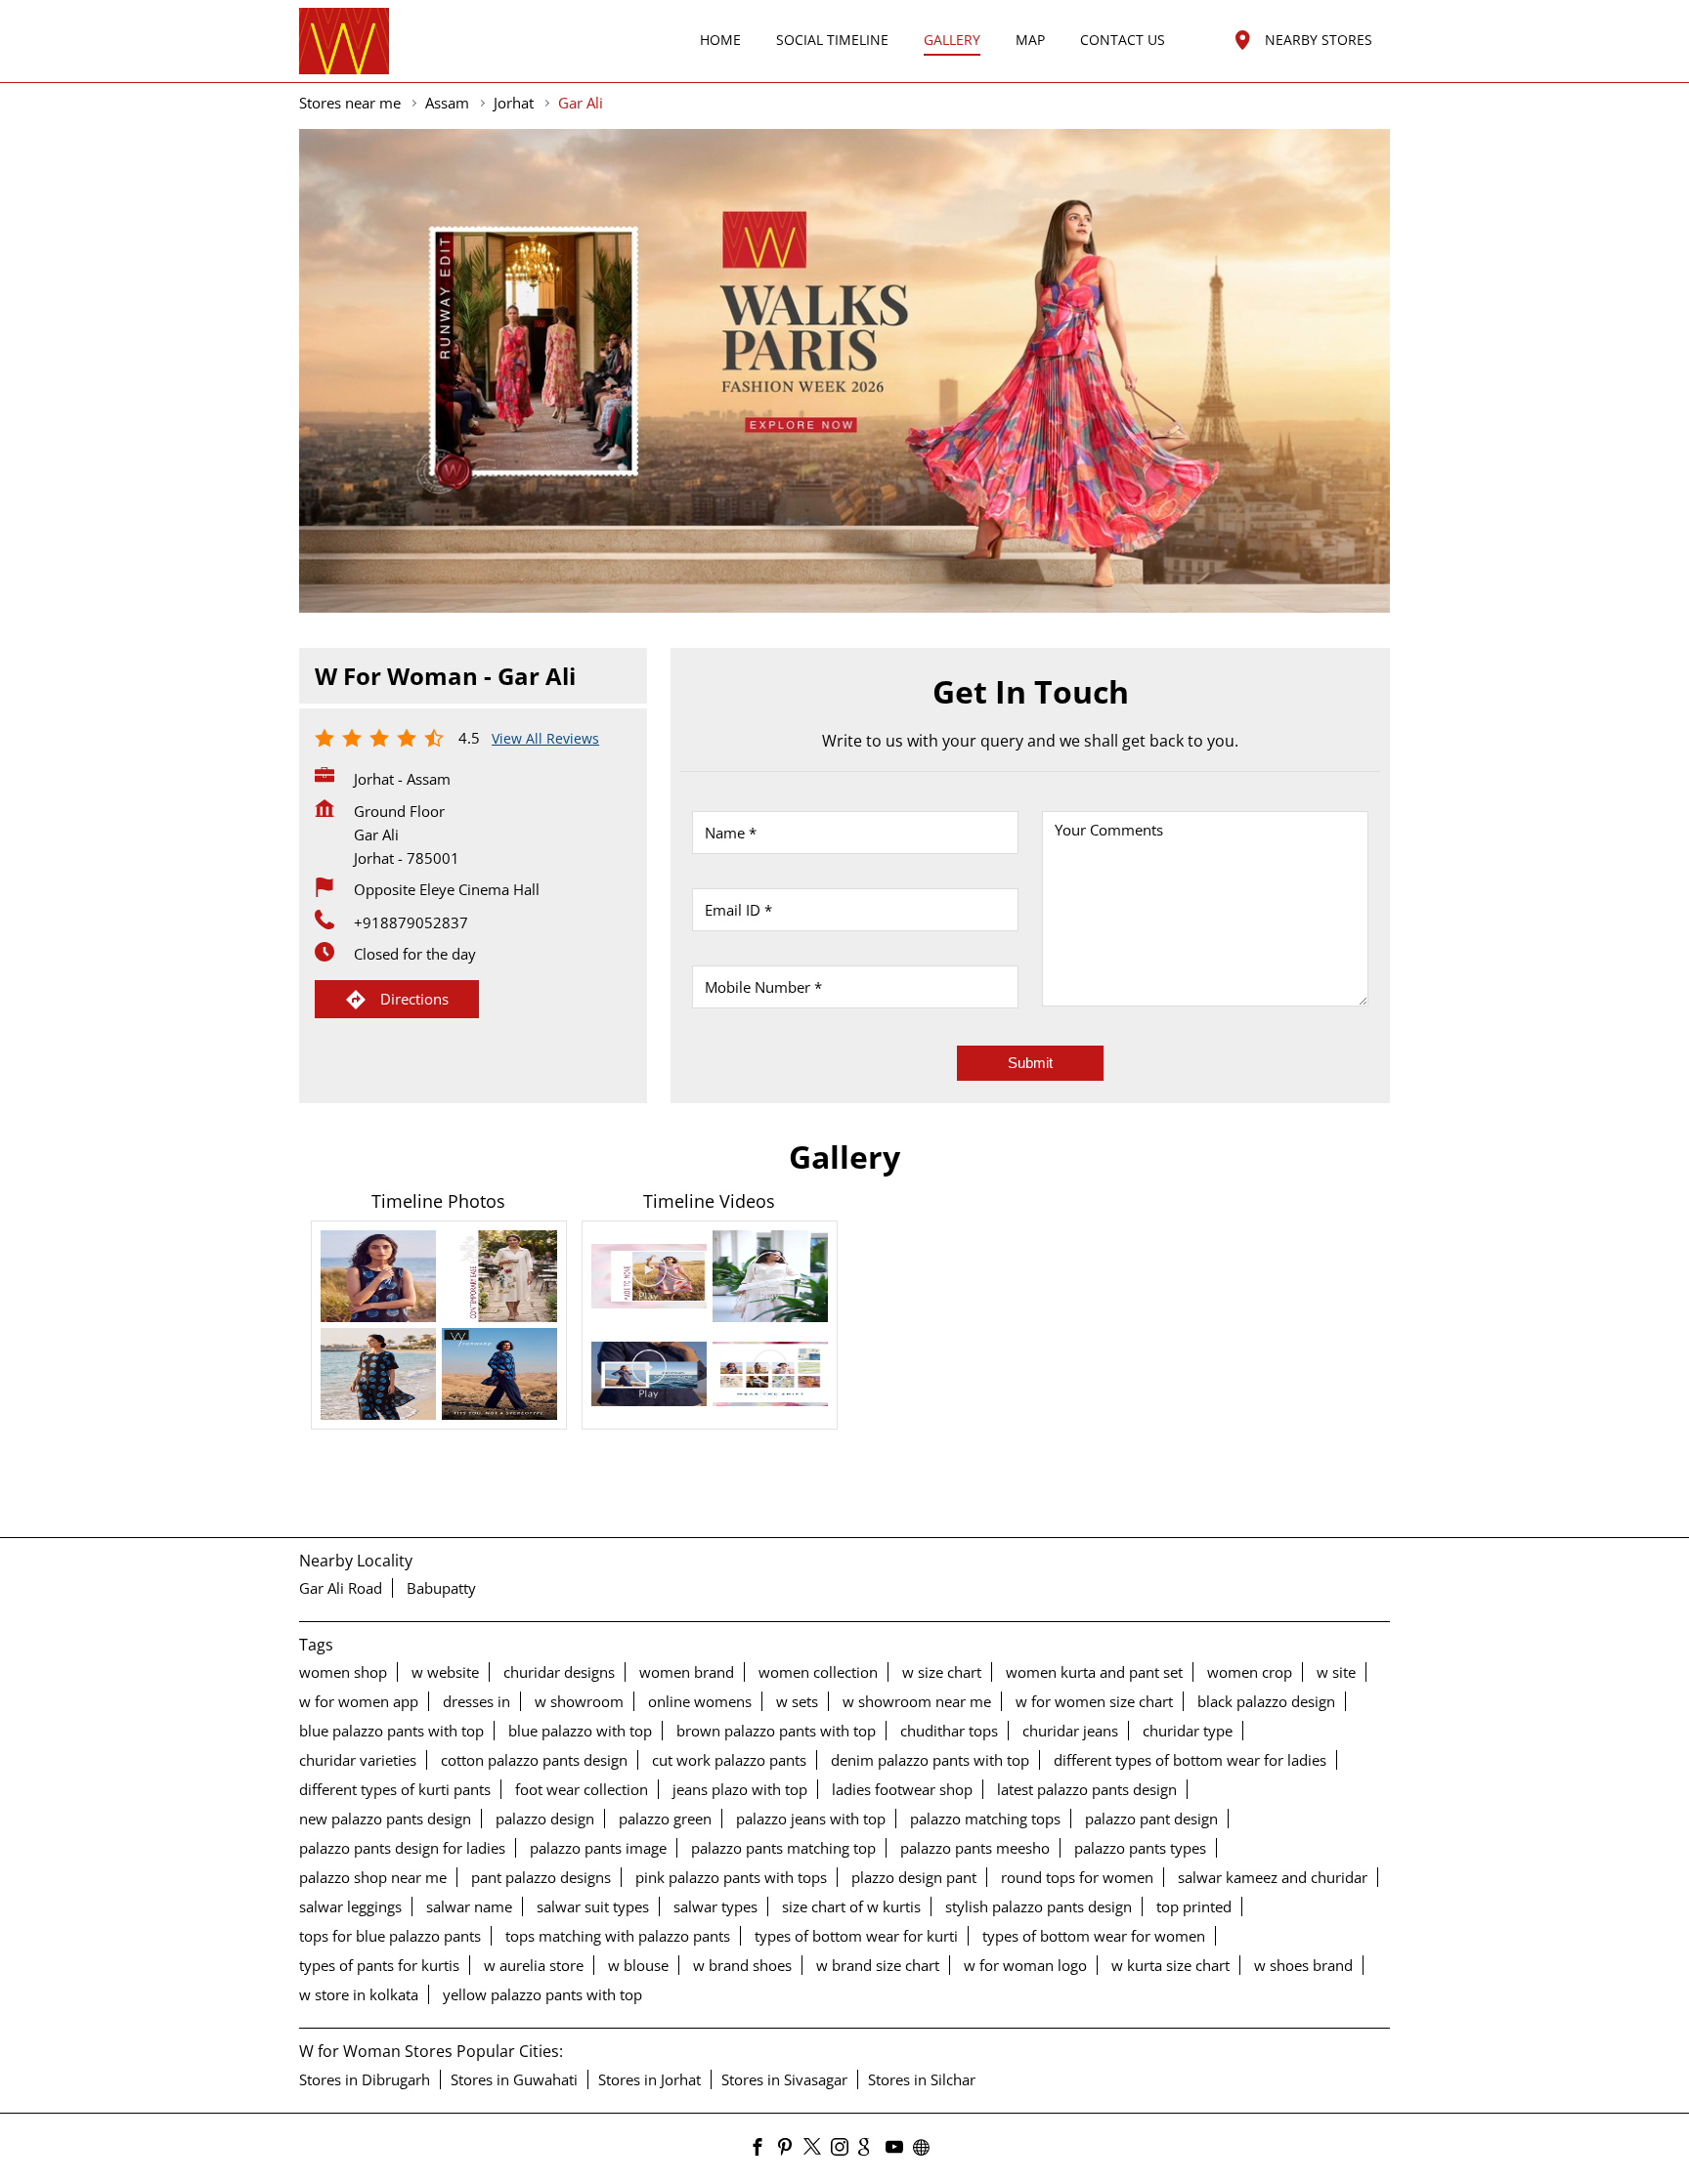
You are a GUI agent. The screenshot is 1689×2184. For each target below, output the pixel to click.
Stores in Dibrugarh (365, 2078)
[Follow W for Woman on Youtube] (899, 2148)
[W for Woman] (344, 41)
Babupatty (441, 1588)
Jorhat (514, 103)
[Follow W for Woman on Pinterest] (790, 2148)
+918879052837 (411, 922)
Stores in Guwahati (514, 2078)
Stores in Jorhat (650, 2078)
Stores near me (350, 103)
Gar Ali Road (341, 1588)
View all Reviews (545, 738)
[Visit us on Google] (872, 2148)
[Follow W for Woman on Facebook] (762, 2148)
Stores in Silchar (922, 2078)
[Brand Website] (927, 2148)
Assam (447, 103)
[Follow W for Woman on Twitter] (817, 2148)
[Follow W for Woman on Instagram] (844, 2148)
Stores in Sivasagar (784, 2078)
